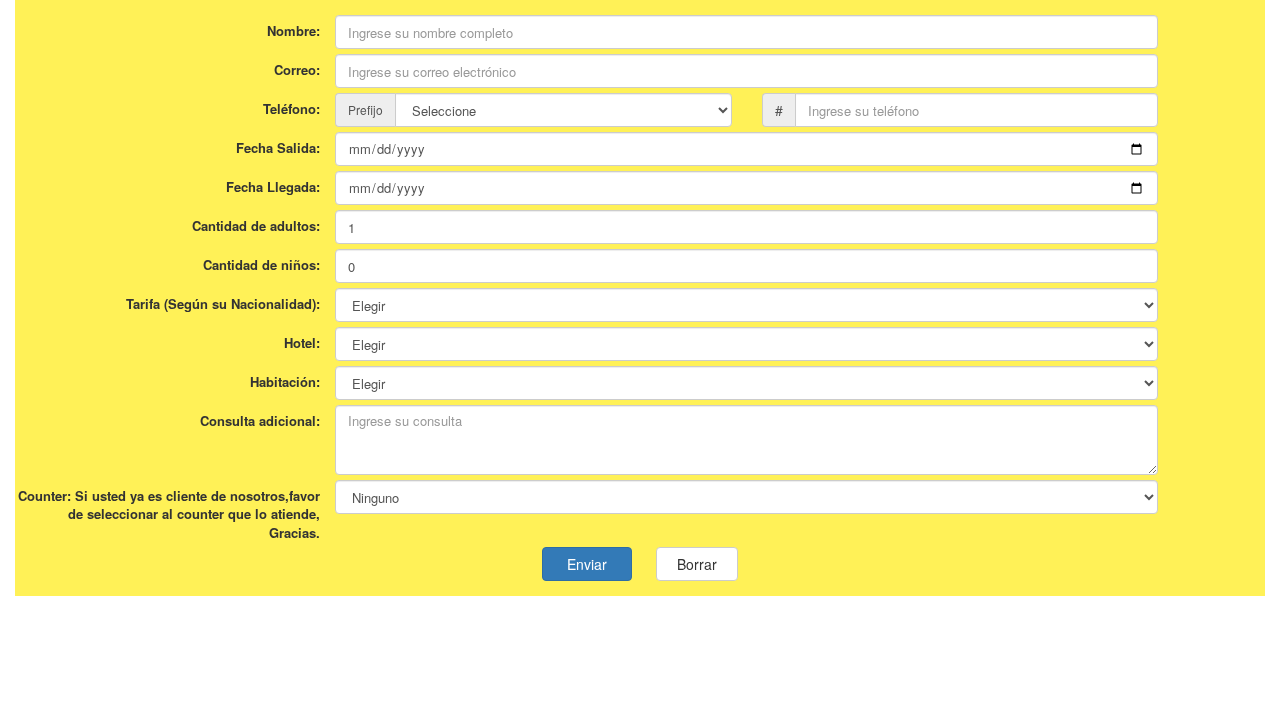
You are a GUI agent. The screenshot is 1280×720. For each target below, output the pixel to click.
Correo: (297, 69)
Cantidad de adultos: (256, 225)
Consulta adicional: (260, 420)
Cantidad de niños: (261, 264)
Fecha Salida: (278, 147)
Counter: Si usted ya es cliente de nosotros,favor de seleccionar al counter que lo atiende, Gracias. (169, 514)
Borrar (697, 564)
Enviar (587, 564)
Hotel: (302, 342)
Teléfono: (291, 108)
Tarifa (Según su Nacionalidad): (223, 303)
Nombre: (293, 30)
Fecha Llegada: (273, 186)
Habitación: (285, 381)
